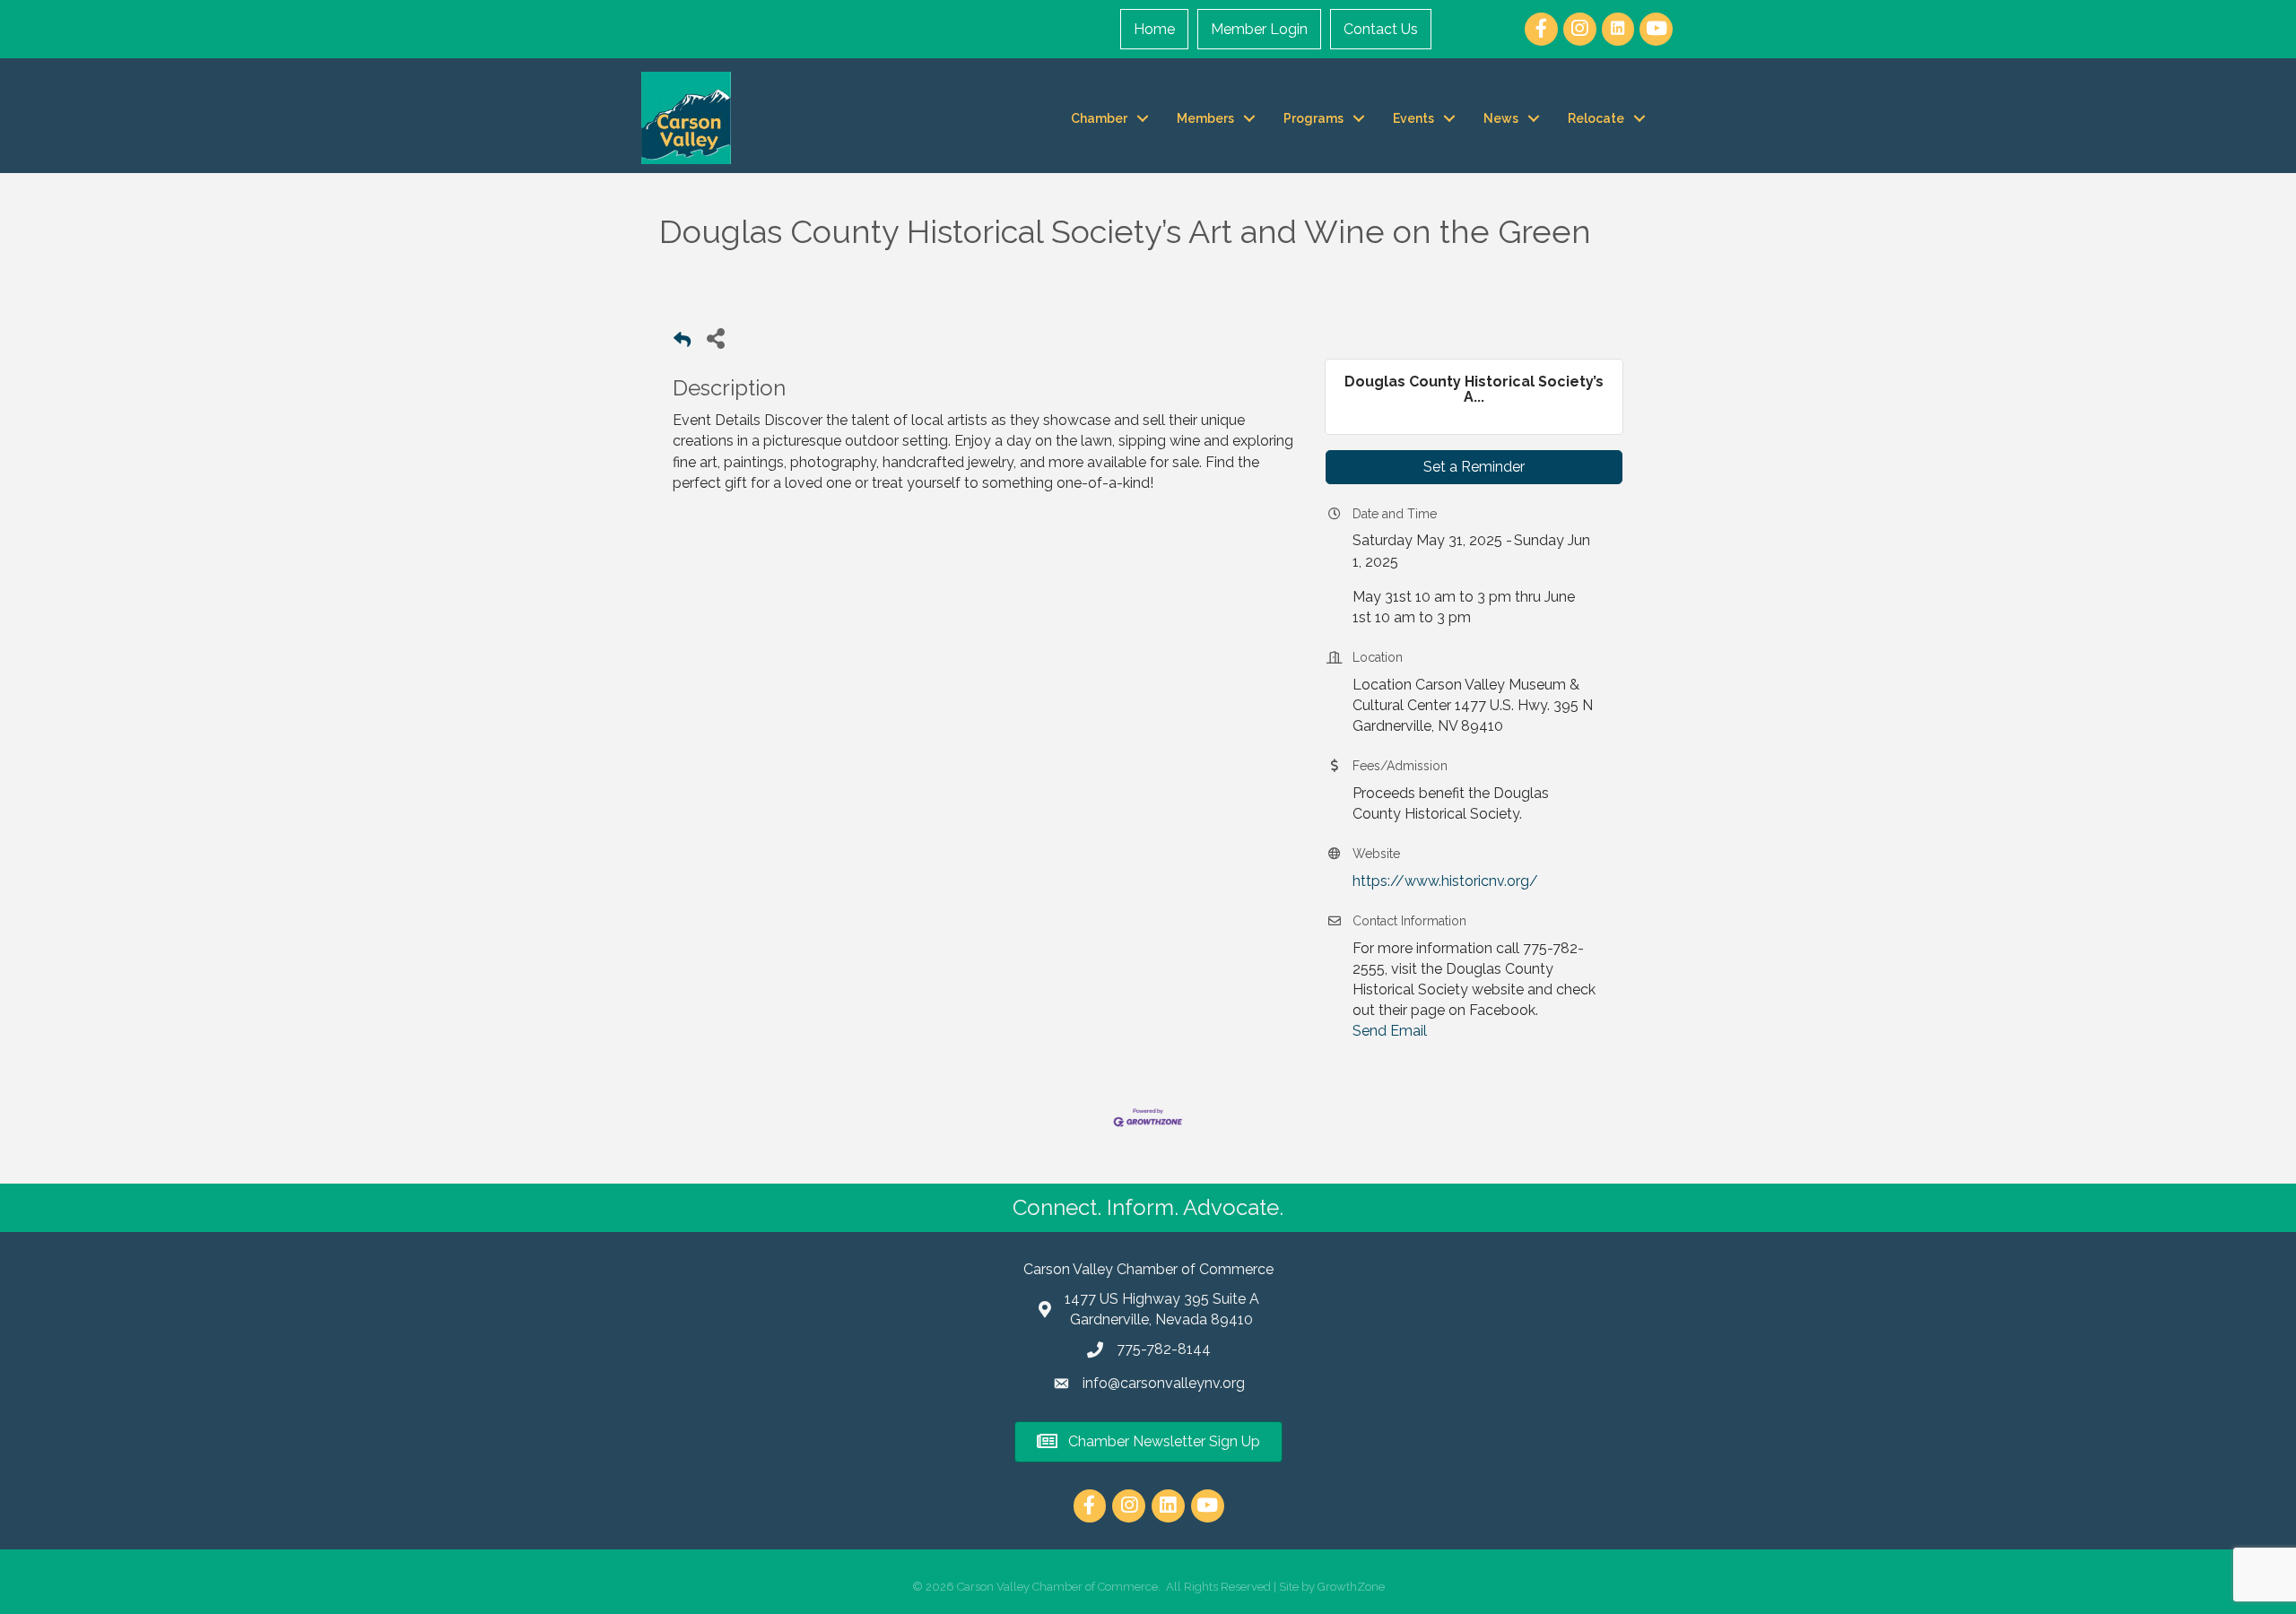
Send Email (1390, 1031)
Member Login (1259, 29)
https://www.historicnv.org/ (1445, 881)
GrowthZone (1351, 1587)
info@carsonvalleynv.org (1164, 1383)
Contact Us (1381, 29)
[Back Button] (682, 343)
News (1501, 118)
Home (1154, 29)
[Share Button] (715, 338)
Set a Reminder (1474, 467)
